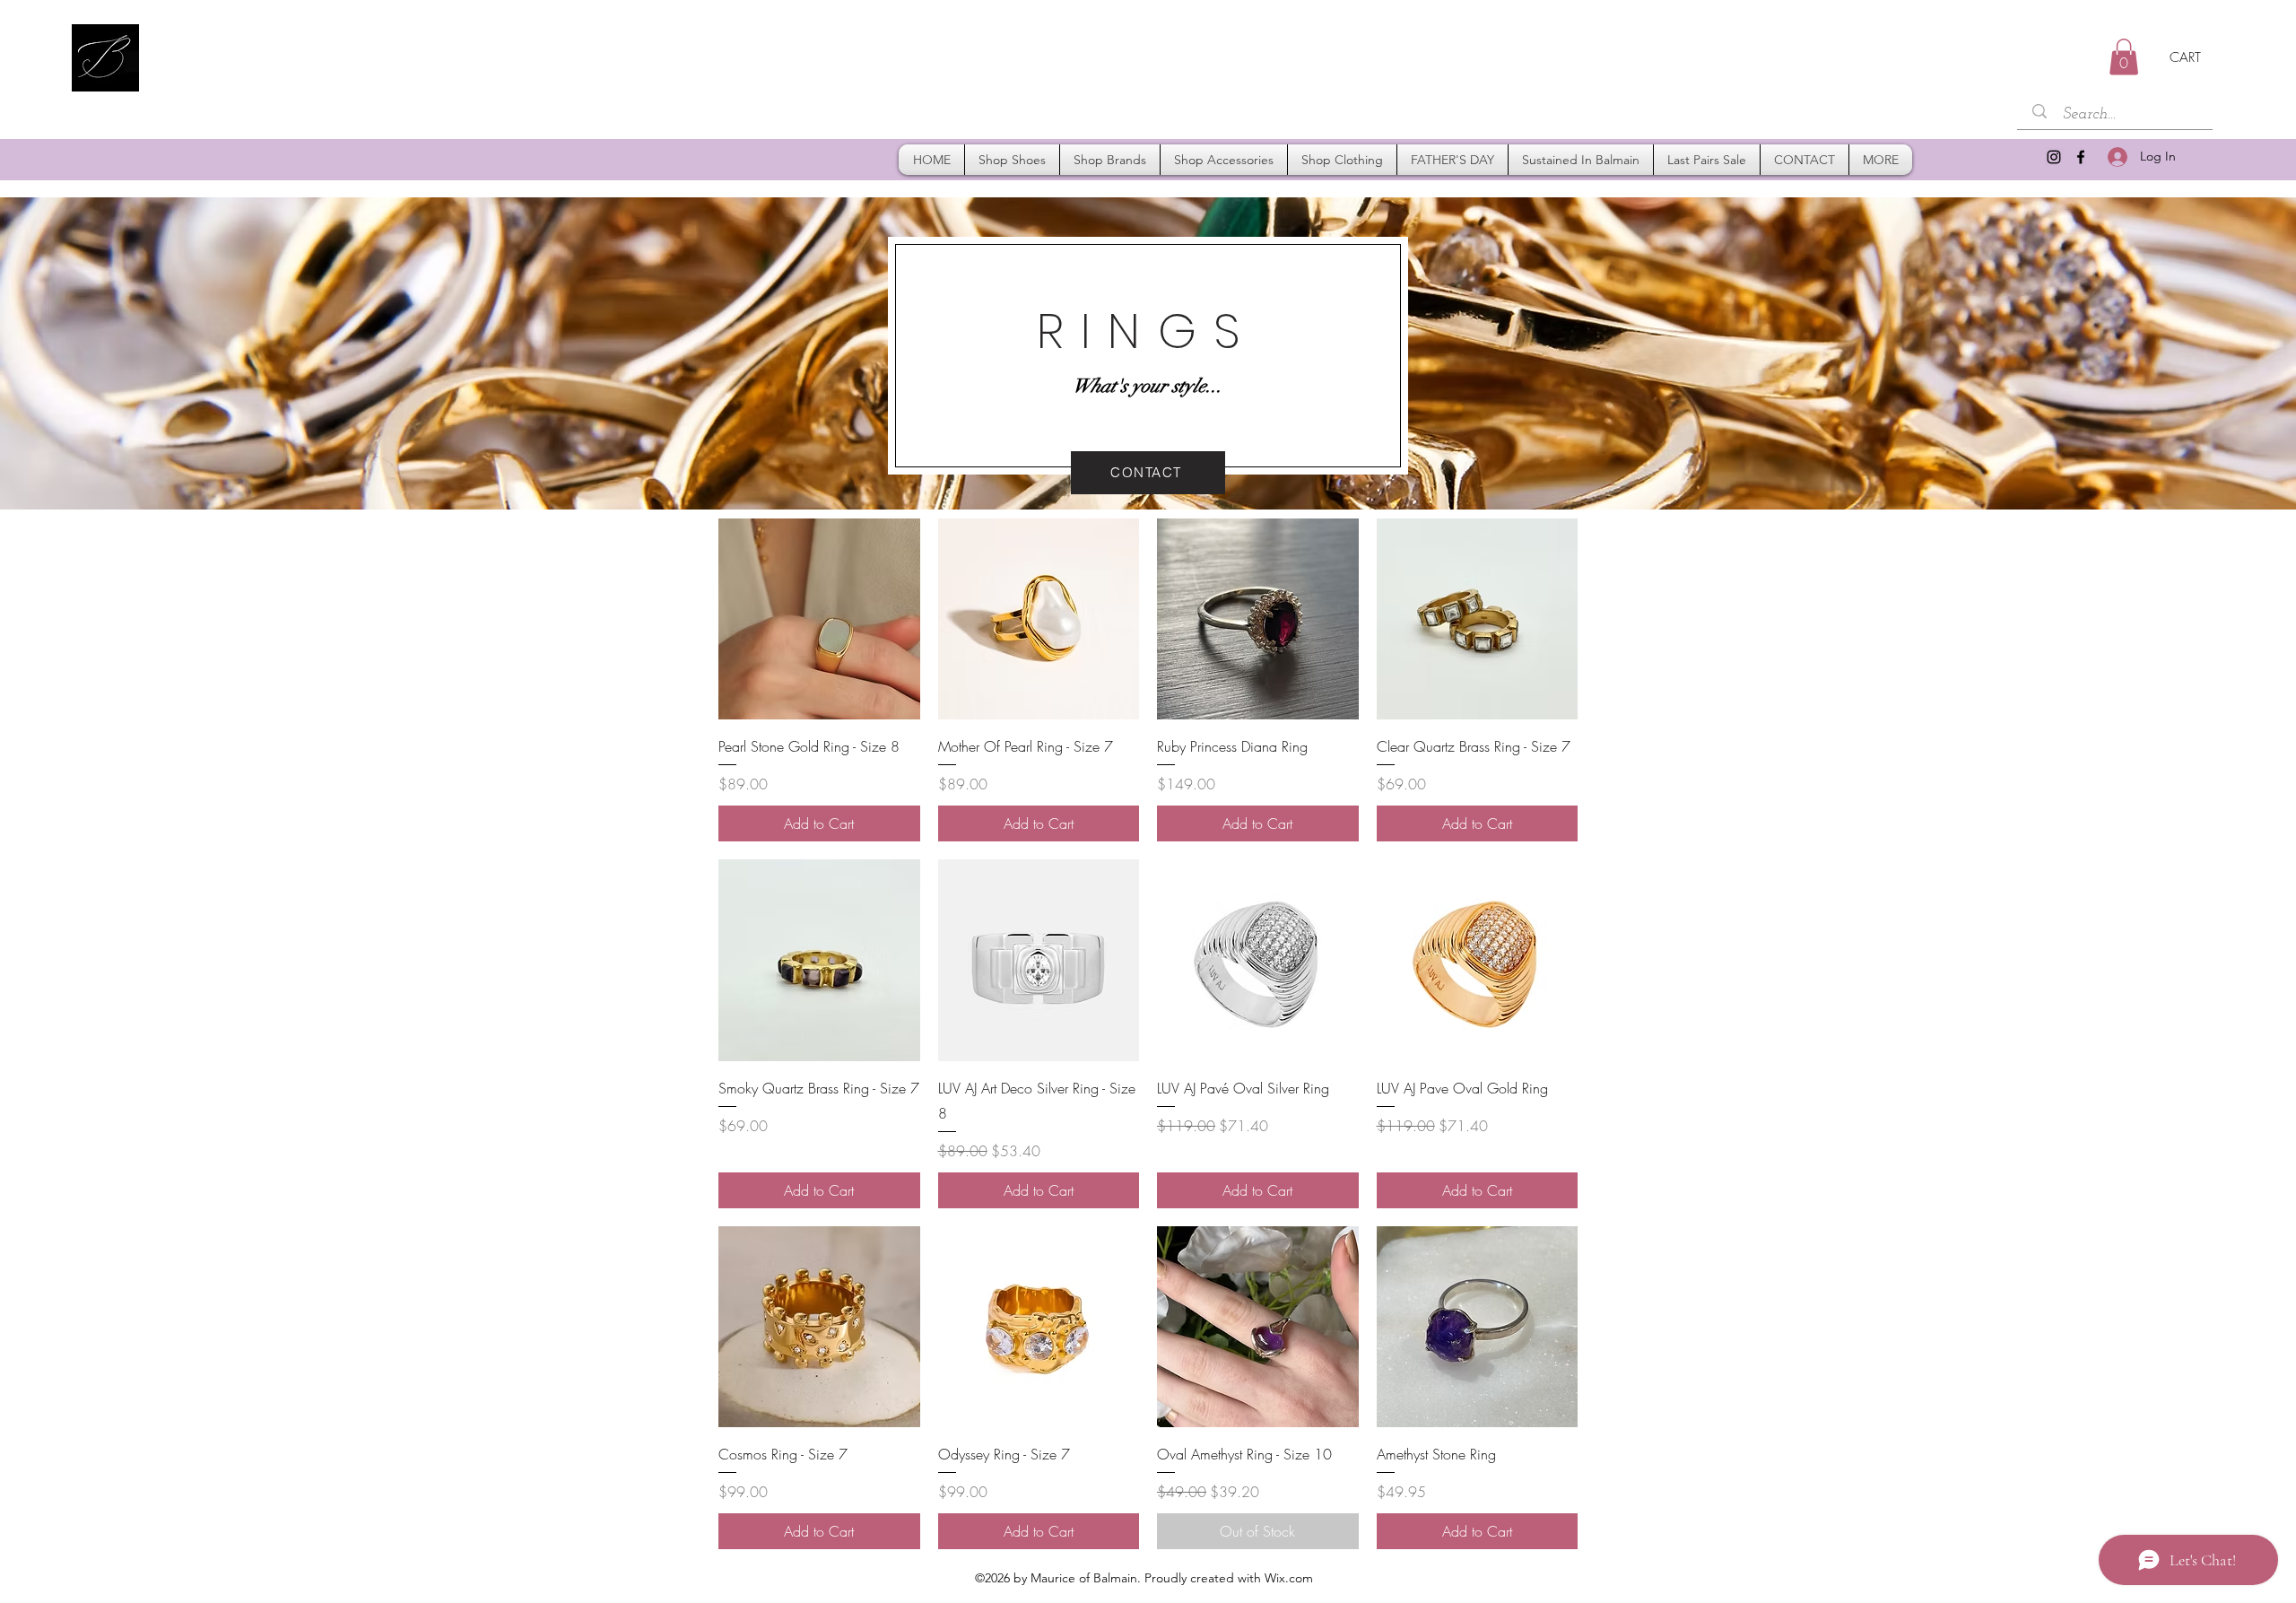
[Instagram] (2054, 157)
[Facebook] (2081, 157)
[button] (2124, 57)
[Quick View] (819, 619)
